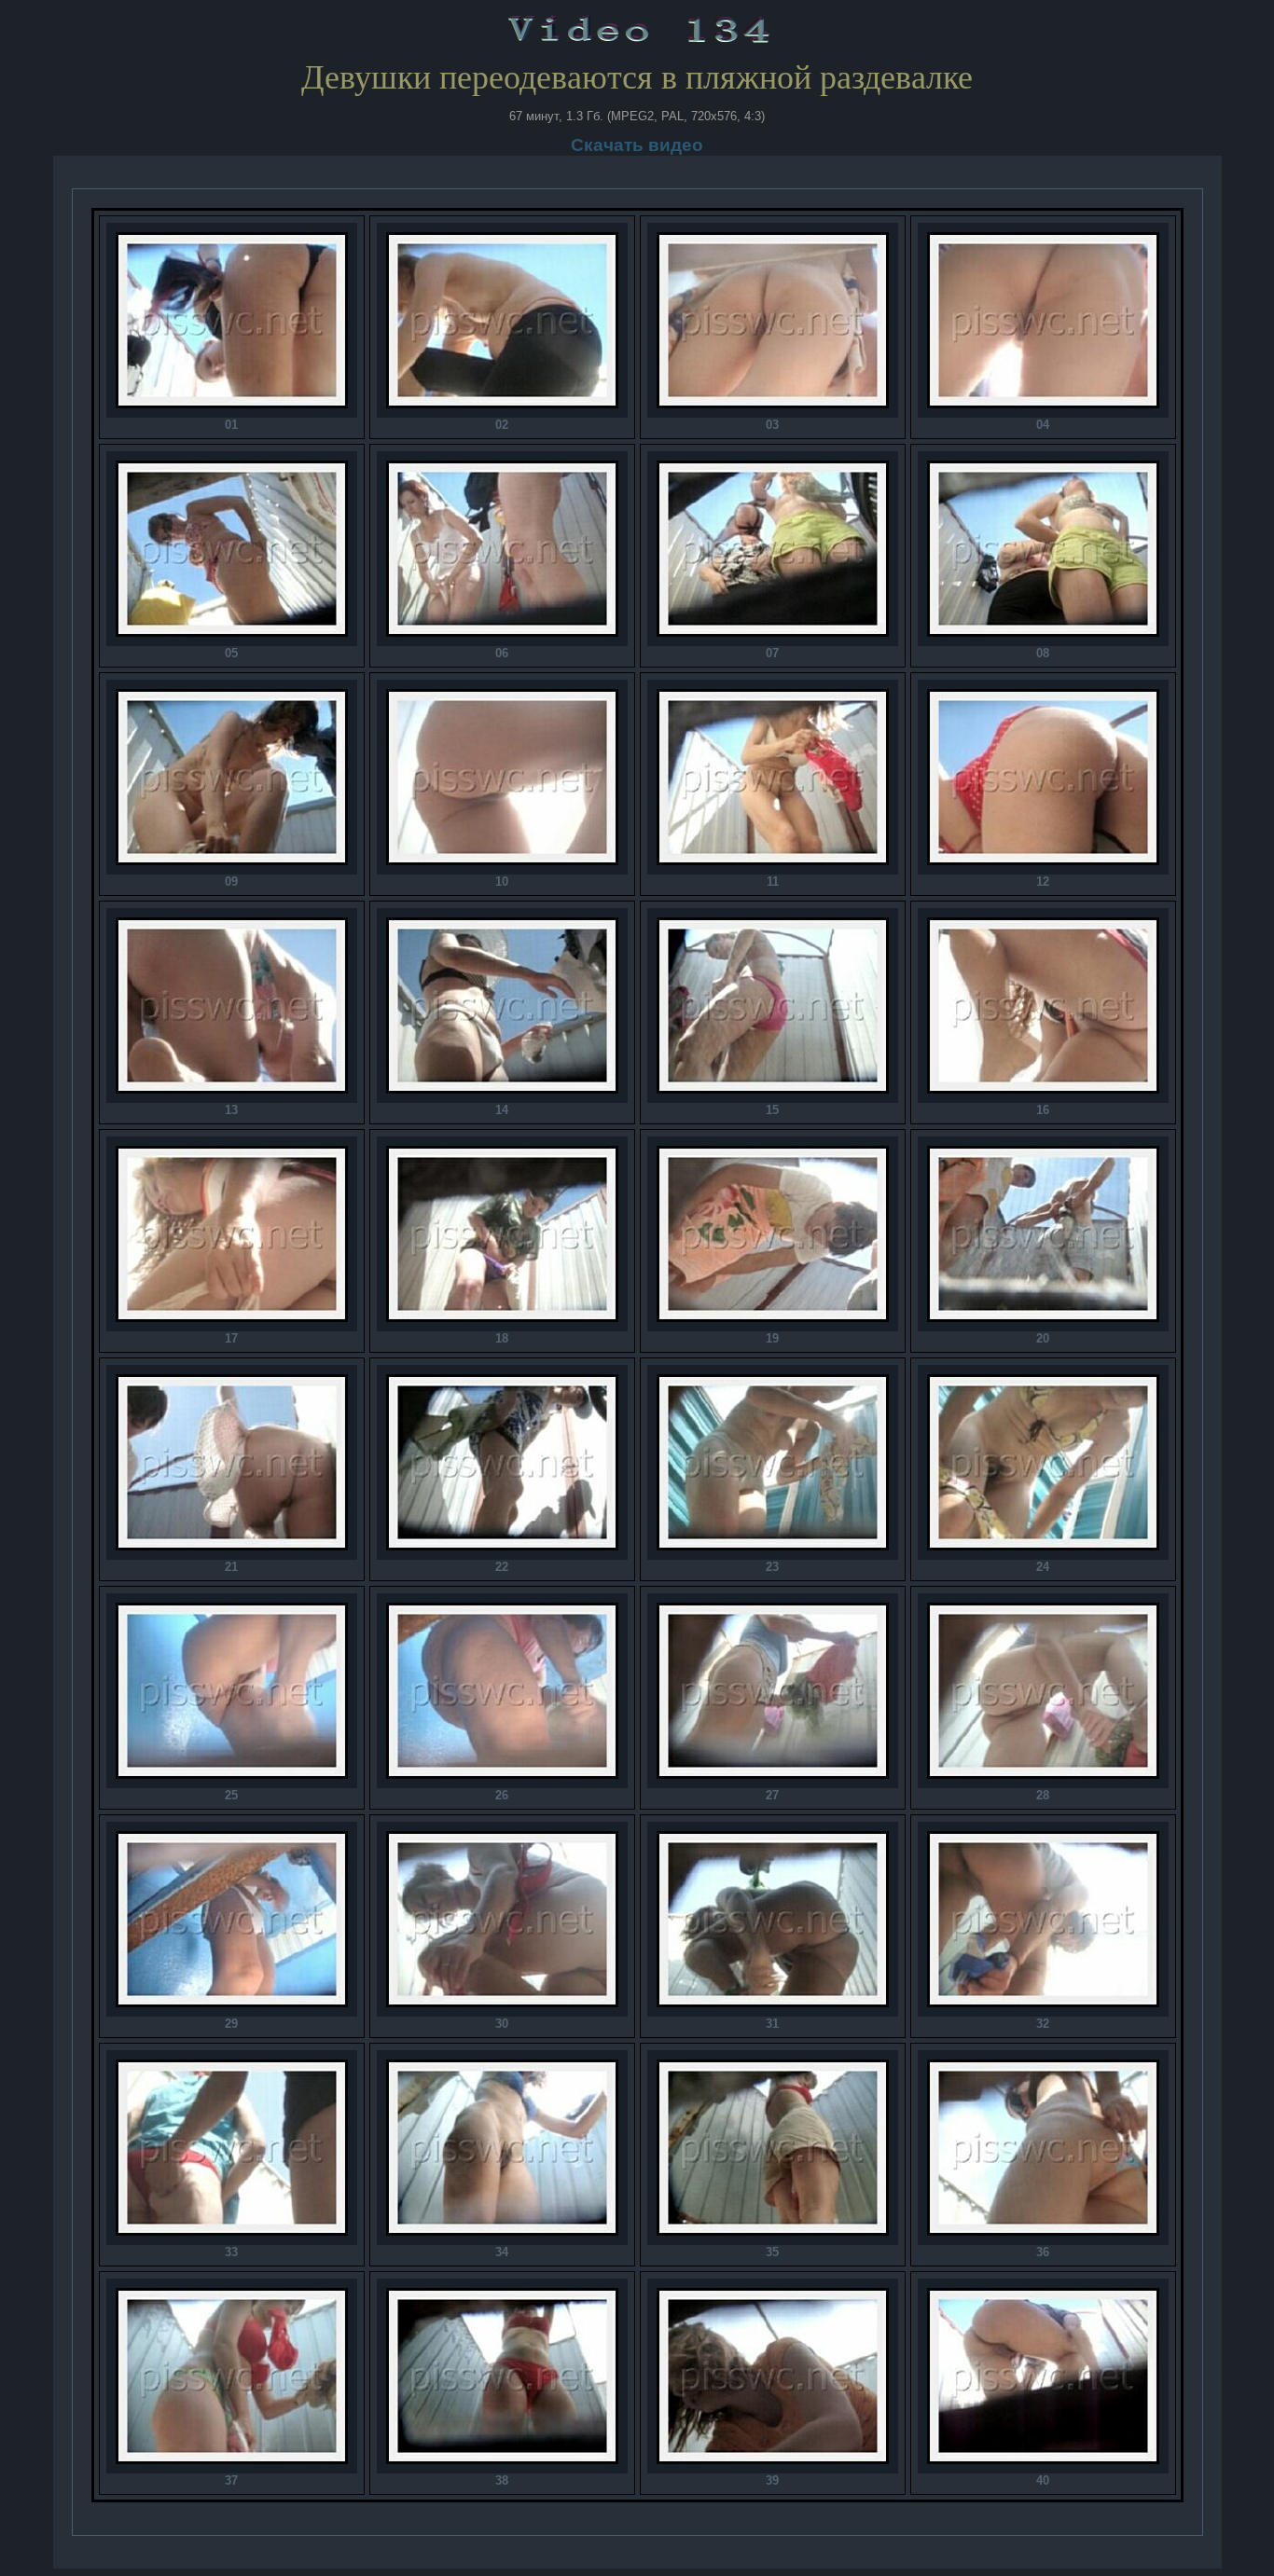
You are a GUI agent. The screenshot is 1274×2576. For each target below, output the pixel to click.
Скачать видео (637, 145)
